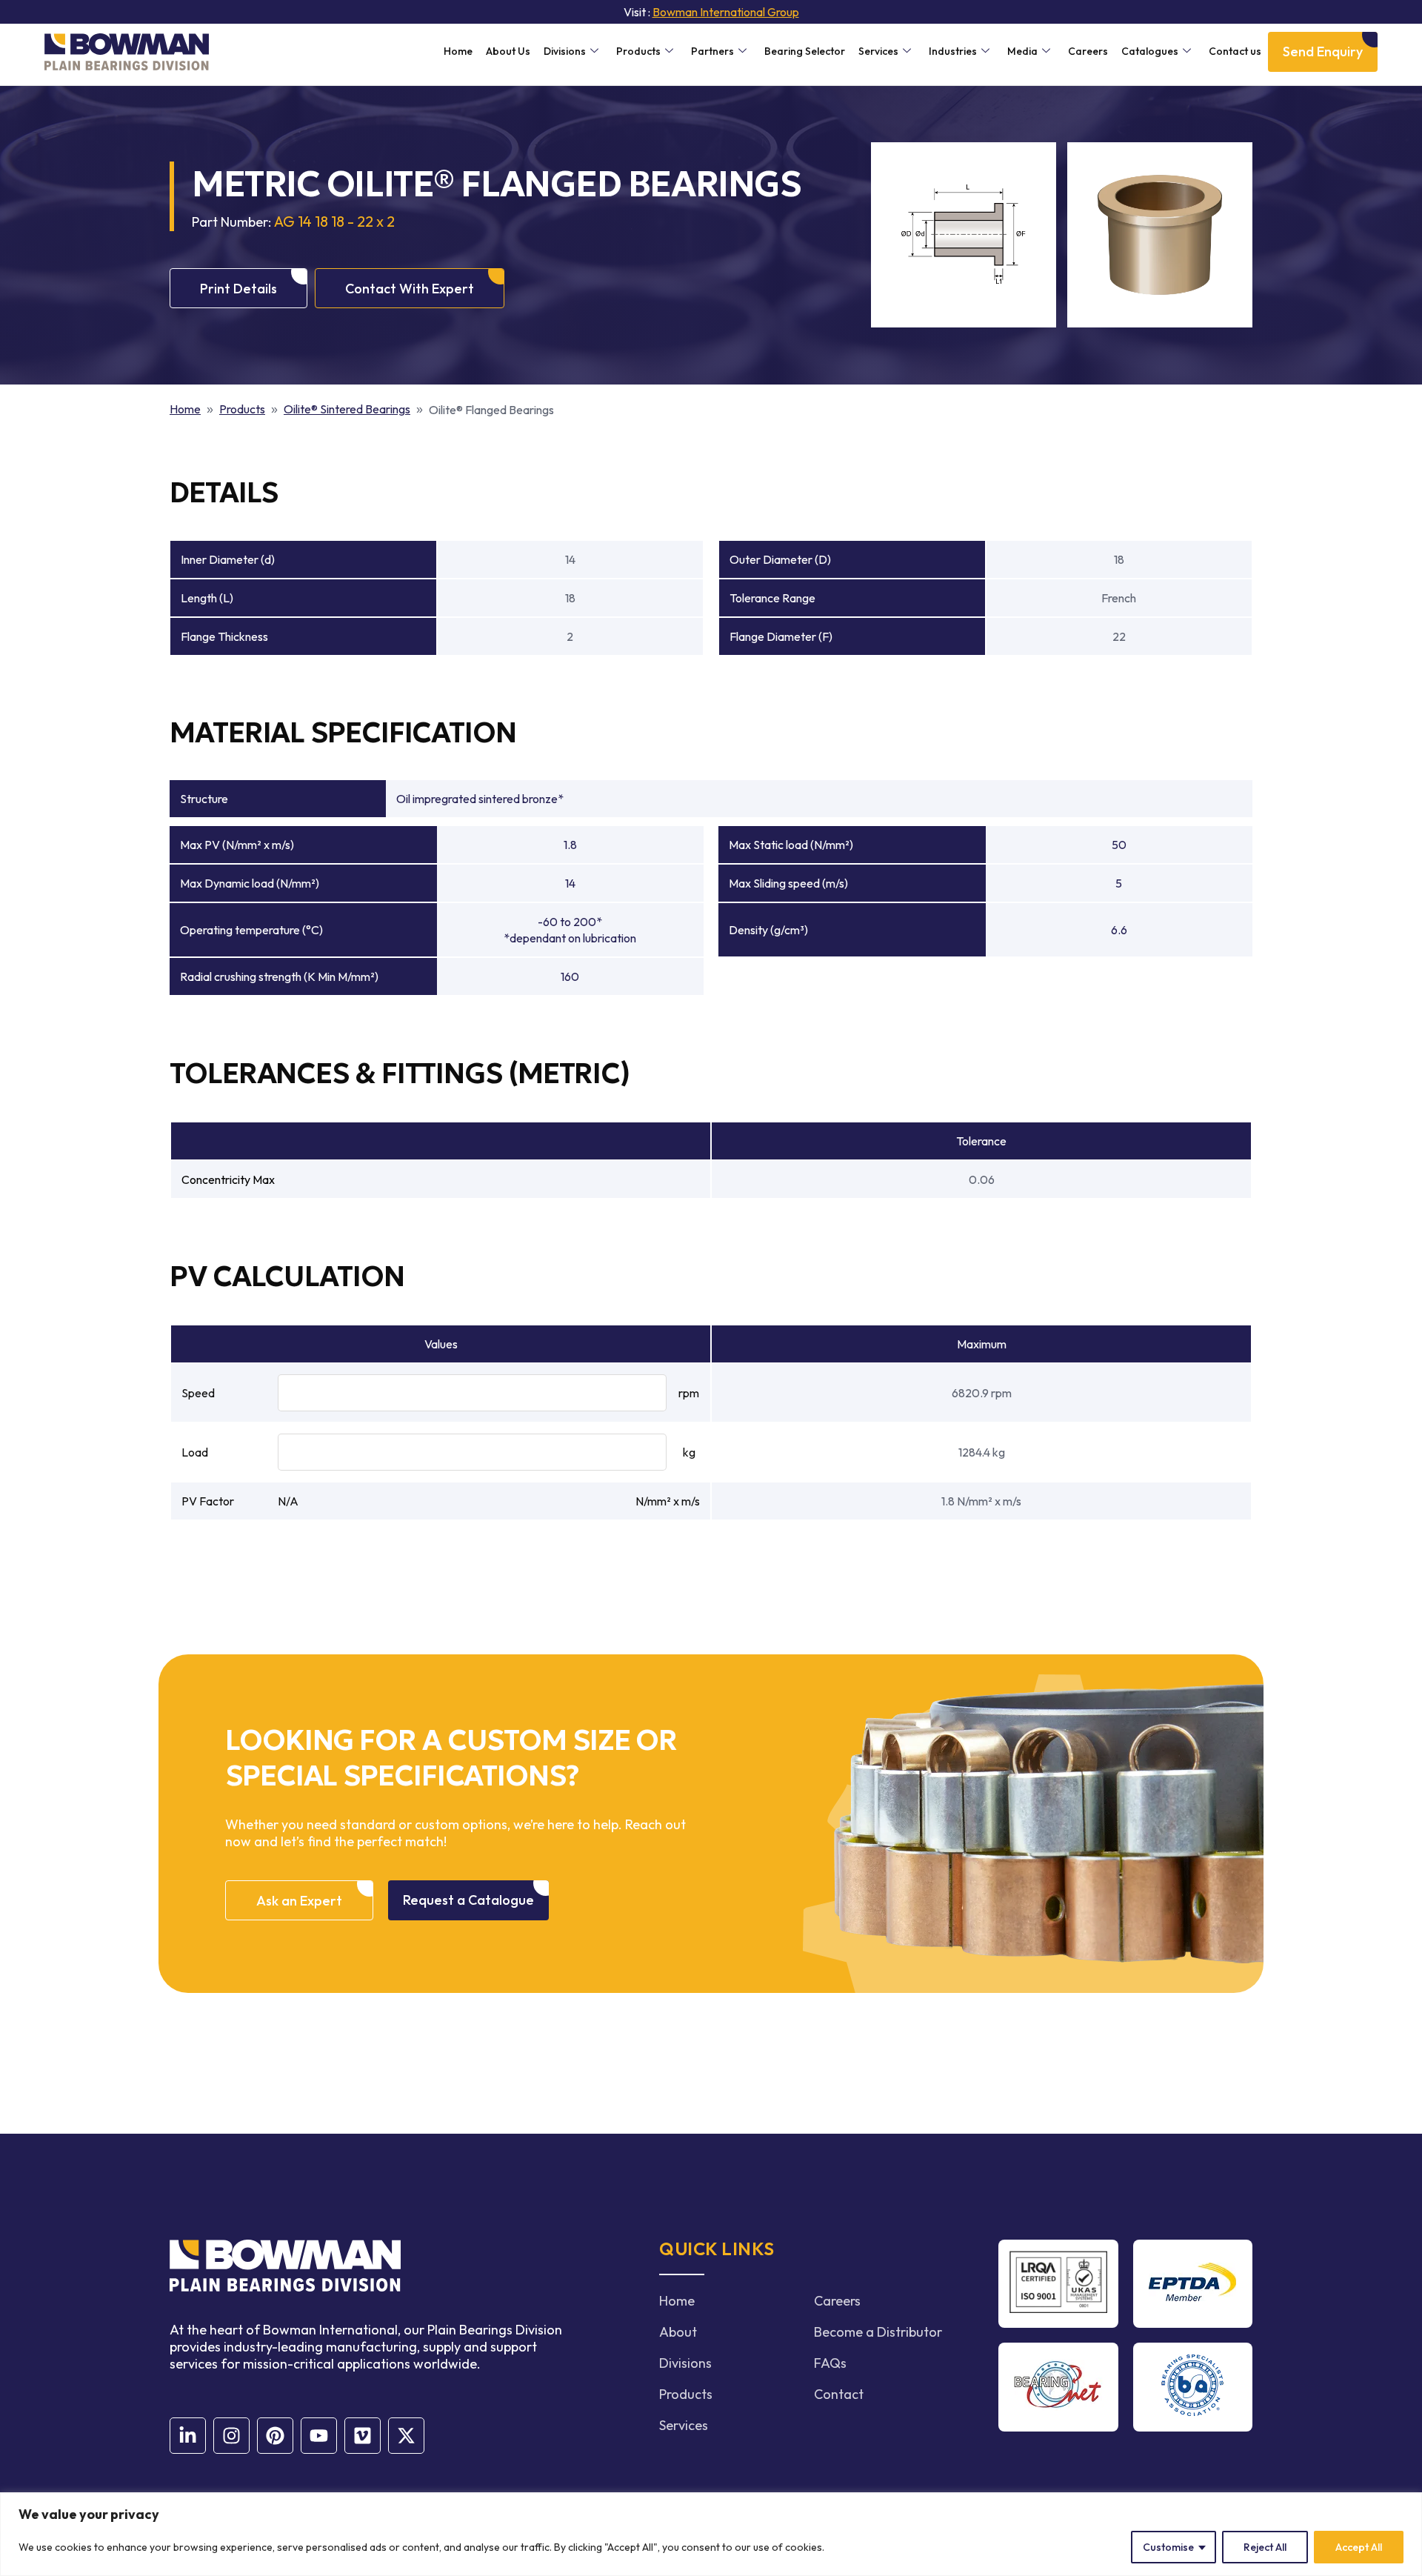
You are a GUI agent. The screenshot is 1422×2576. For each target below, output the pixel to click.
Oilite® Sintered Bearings (347, 409)
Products (638, 51)
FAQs (830, 2363)
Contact (839, 2394)
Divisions (565, 51)
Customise (1168, 2547)
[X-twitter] (406, 2436)
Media (1022, 51)
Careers (1088, 51)
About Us (508, 51)
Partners (712, 51)
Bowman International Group (726, 12)
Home (458, 51)
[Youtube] (319, 2436)
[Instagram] (231, 2436)
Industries (953, 51)
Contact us (1235, 51)
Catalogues (1150, 51)
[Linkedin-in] (188, 2436)
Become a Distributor (878, 2332)
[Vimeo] (363, 2436)
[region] (711, 2534)
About (678, 2332)
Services (878, 51)
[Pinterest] (275, 2436)
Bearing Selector (805, 51)
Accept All (1359, 2547)
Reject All (1265, 2547)
